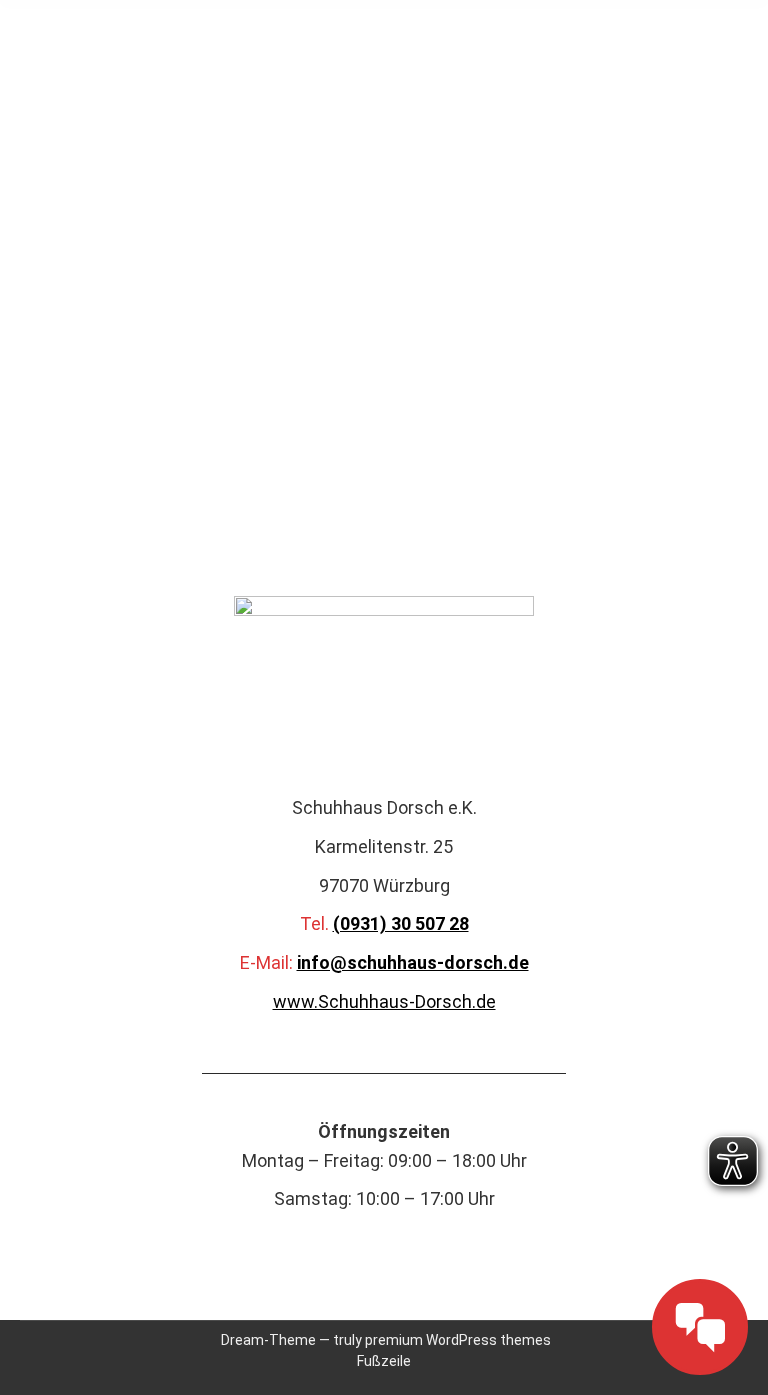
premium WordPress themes (458, 1340)
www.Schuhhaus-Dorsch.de (384, 1001)
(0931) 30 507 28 (401, 923)
